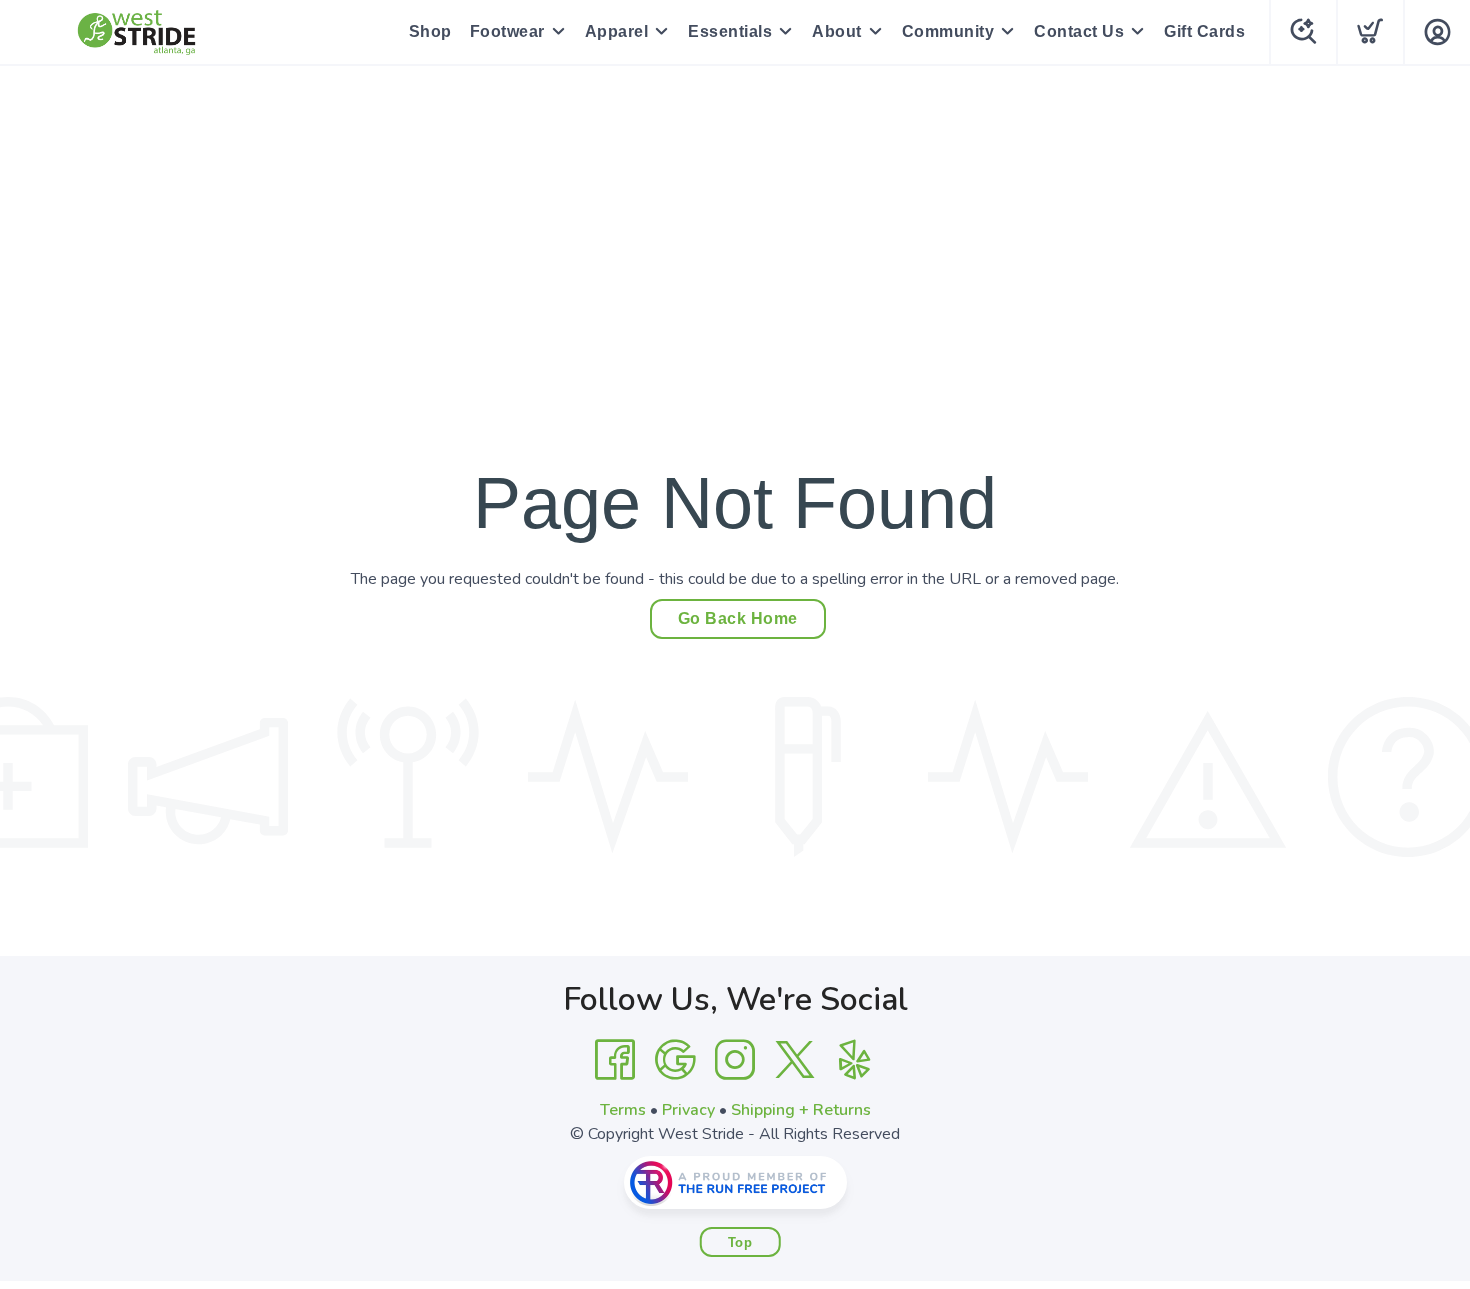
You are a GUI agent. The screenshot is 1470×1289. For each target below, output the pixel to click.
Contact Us (1079, 31)
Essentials (730, 31)
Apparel (617, 31)
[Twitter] (795, 1060)
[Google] (675, 1060)
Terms (623, 1110)
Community (948, 31)
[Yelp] (855, 1060)
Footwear (507, 31)
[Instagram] (735, 1060)
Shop (430, 31)
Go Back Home (738, 618)
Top (740, 1242)
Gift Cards (1204, 31)
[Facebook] (615, 1060)
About (837, 31)
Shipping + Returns (801, 1110)
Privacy (688, 1110)
